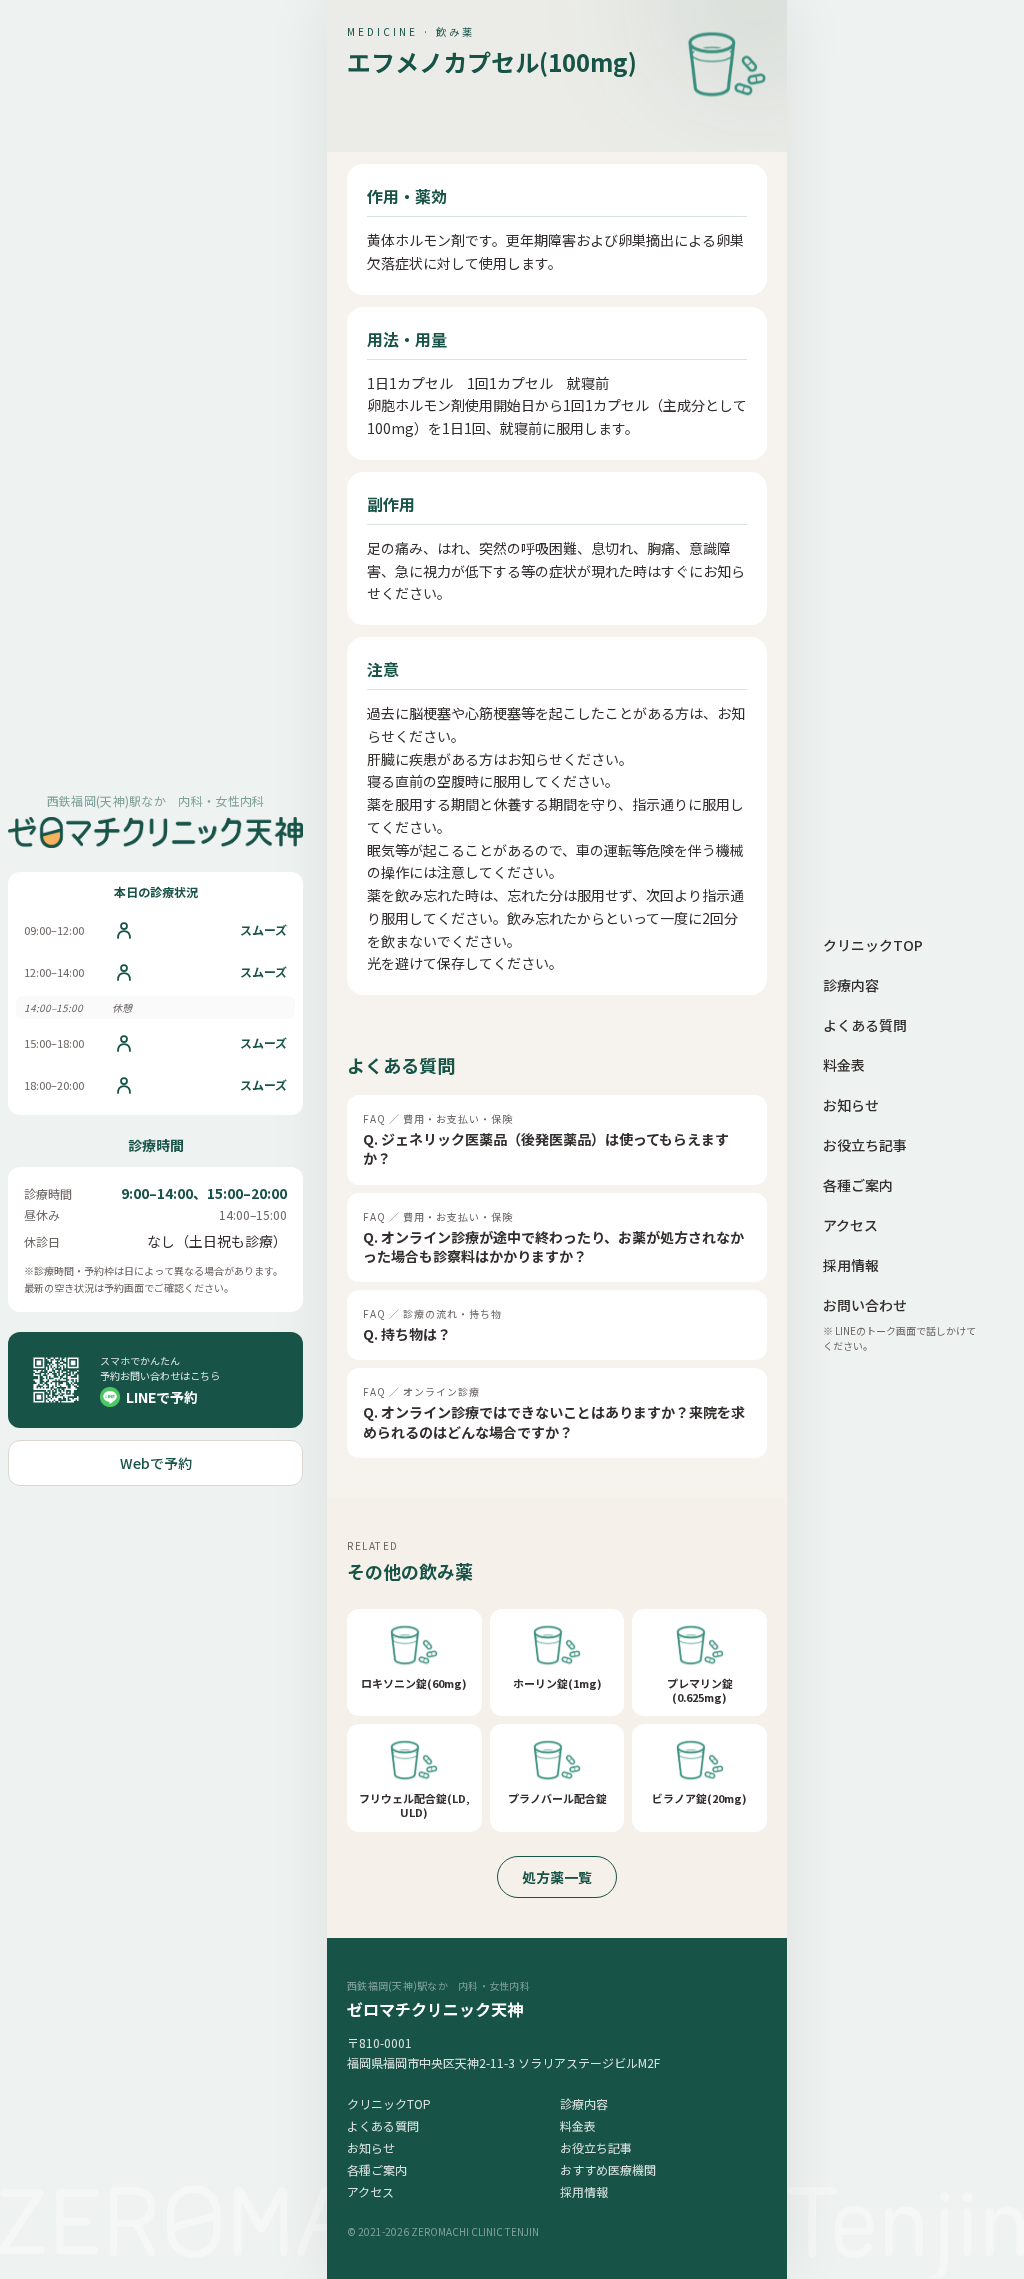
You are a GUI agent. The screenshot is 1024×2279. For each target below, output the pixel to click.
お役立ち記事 (596, 2147)
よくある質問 (383, 2125)
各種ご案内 (377, 2169)
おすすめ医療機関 (608, 2169)
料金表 (578, 2125)
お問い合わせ (865, 1305)
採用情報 (584, 2191)
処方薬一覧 (557, 1877)
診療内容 (584, 2103)
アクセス (370, 2191)
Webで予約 (156, 1463)
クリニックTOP (389, 2103)
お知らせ (371, 2147)
